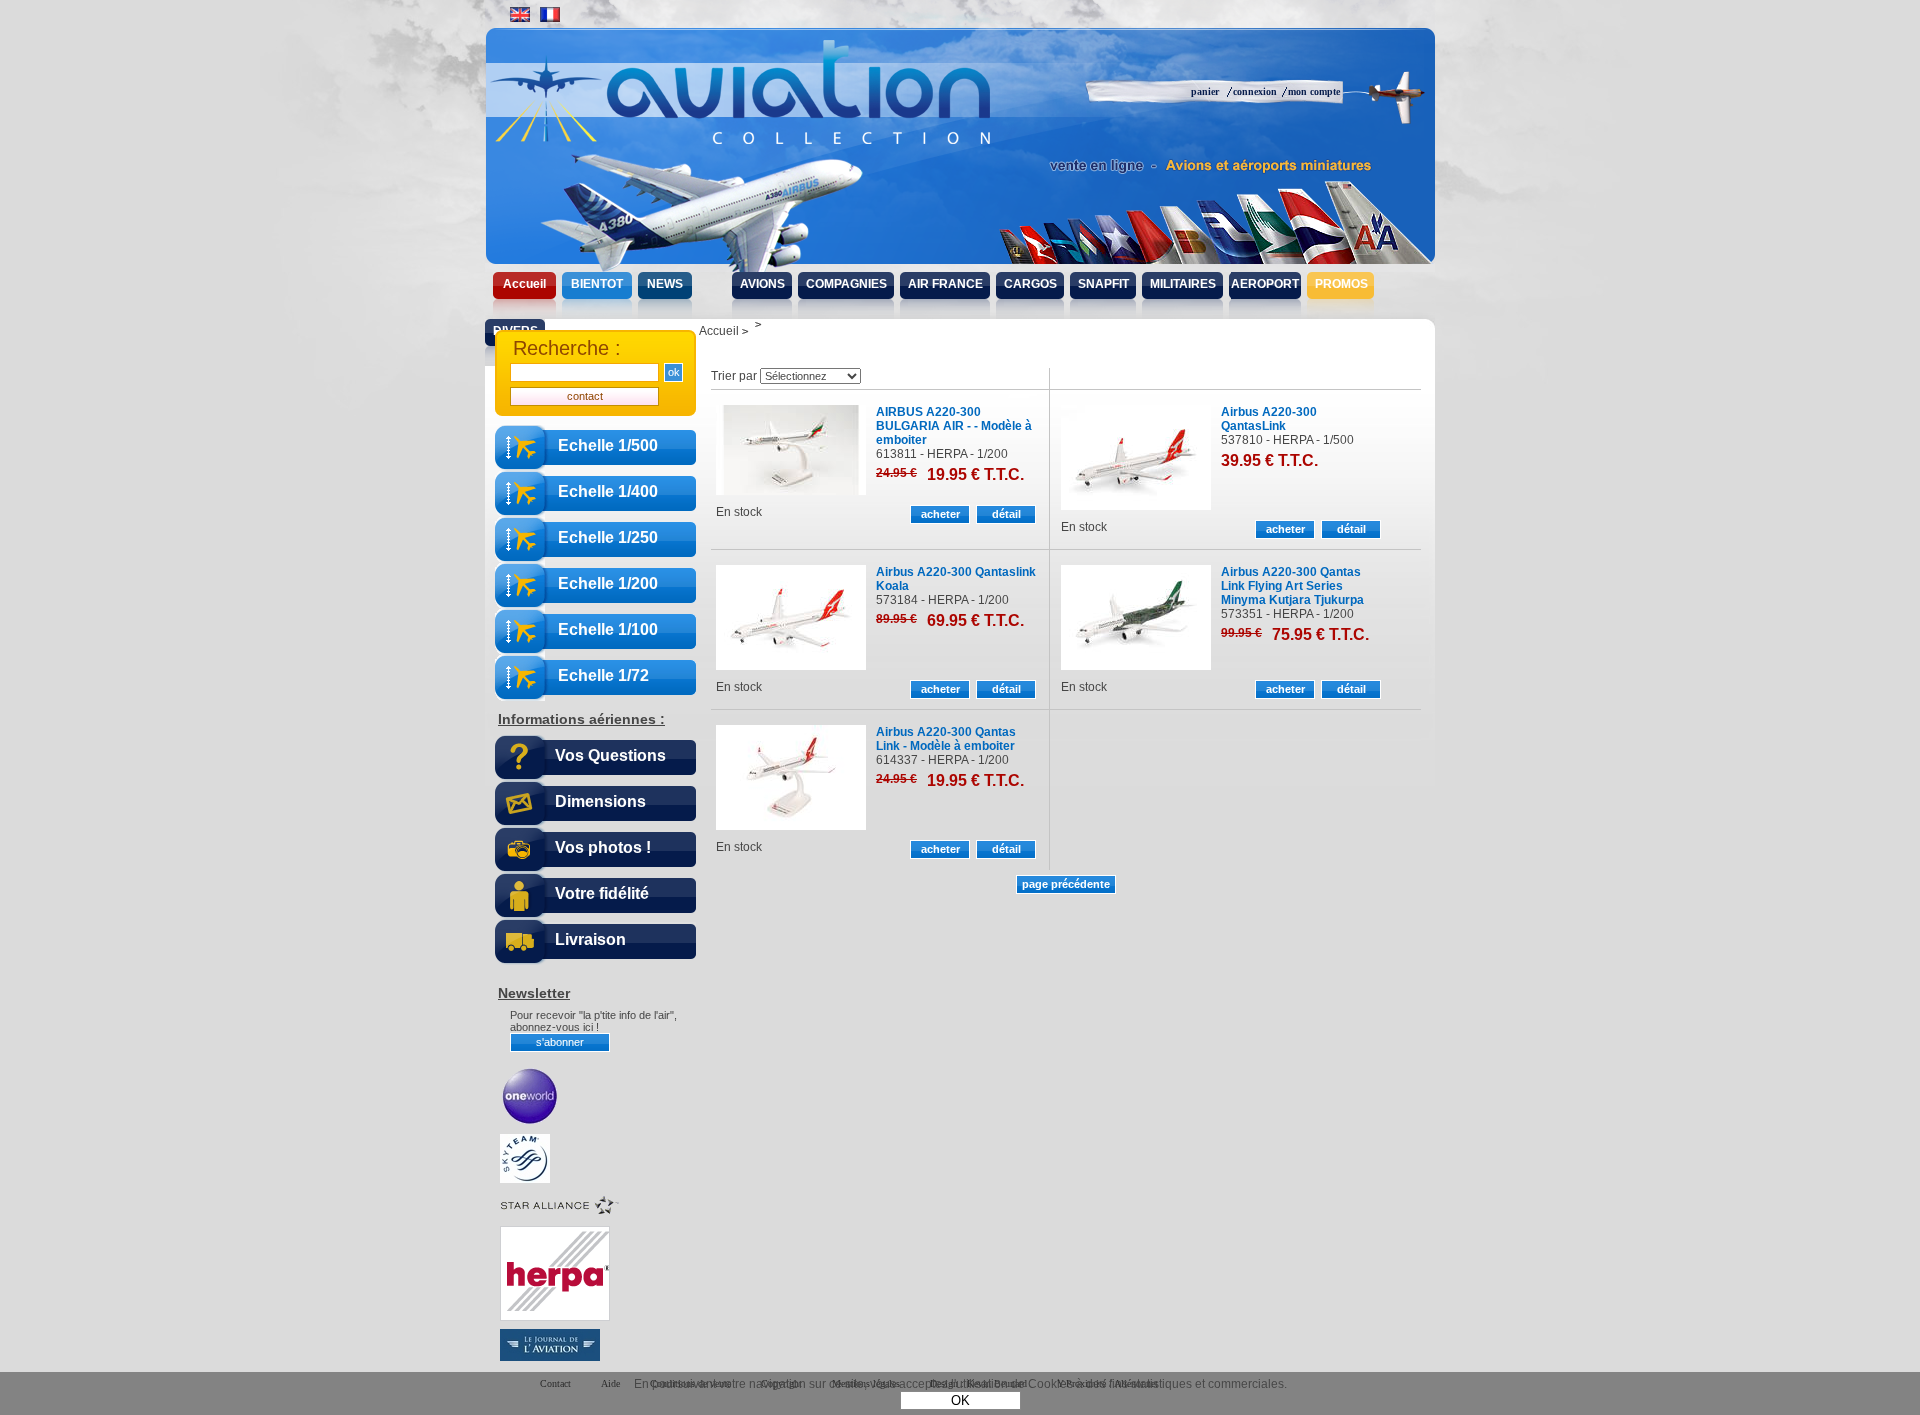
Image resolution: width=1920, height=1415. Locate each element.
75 (1320, 634)
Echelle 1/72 (603, 675)
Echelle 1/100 (608, 629)
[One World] (530, 1122)
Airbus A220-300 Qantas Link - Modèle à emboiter (946, 739)
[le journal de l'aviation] (550, 1357)
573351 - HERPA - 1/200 (1287, 614)
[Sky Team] (525, 1179)
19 (975, 474)
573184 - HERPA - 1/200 (942, 600)
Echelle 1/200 (608, 583)
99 (1241, 633)
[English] (520, 14)
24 (896, 473)
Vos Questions (610, 755)
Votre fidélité (602, 893)
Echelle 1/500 (608, 445)
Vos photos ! (603, 847)
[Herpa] (555, 1317)
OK (960, 1400)
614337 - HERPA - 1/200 (942, 760)
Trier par (734, 376)
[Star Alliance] (560, 1214)
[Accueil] (782, 110)
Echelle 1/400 (608, 491)
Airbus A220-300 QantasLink (1269, 419)
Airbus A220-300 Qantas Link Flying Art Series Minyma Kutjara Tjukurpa (1292, 586)
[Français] (550, 14)
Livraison (590, 939)
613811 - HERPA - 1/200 (942, 454)
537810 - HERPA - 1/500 (1287, 440)
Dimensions (600, 801)
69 (975, 620)
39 (1269, 460)
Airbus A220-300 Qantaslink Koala (956, 579)
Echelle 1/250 (608, 537)
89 (896, 619)
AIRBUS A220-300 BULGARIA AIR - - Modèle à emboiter (954, 426)
